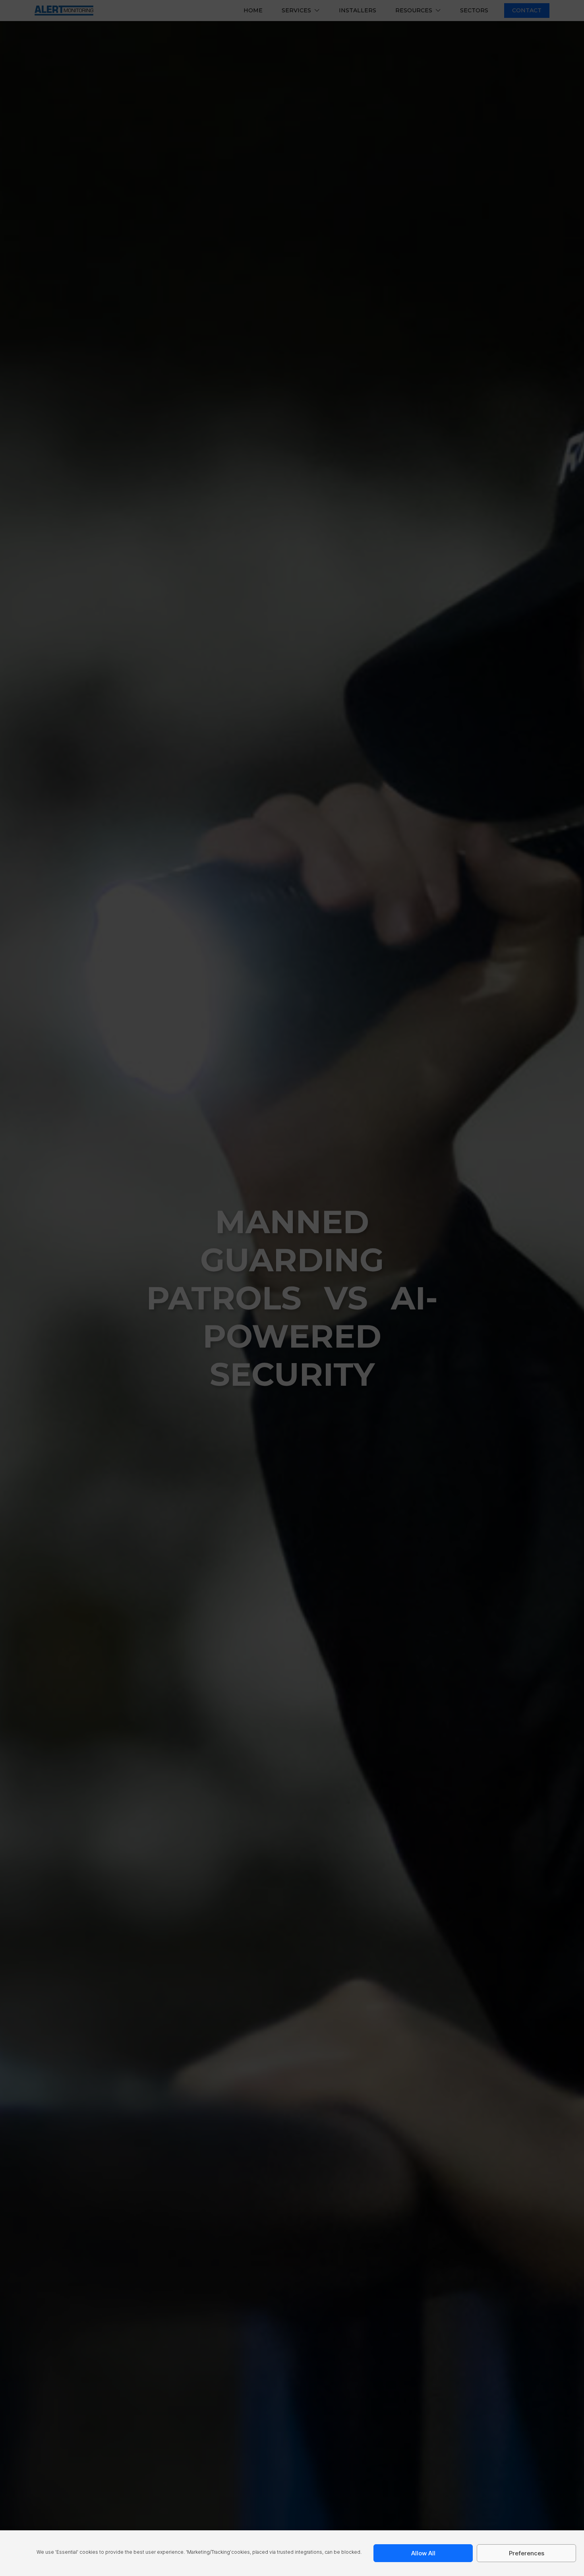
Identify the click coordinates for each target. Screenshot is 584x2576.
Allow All (423, 2553)
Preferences (527, 2553)
